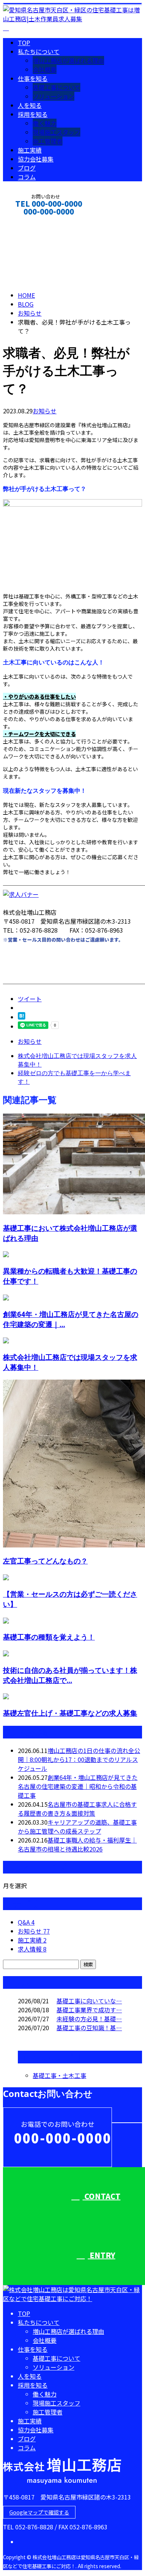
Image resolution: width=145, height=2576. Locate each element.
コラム (27, 177)
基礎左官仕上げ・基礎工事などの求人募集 (70, 1713)
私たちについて (39, 51)
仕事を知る (33, 78)
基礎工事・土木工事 (59, 2075)
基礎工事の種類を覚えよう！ (49, 1637)
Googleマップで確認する (39, 2512)
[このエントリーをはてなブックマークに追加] (22, 1017)
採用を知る (33, 114)
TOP (24, 43)
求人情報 (32, 1949)
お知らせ (45, 411)
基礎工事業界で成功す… (89, 2010)
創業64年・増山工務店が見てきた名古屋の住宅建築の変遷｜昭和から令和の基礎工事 (78, 1786)
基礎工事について (57, 87)
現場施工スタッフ (57, 132)
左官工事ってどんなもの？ (45, 1561)
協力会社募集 (36, 159)
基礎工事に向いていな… (89, 2001)
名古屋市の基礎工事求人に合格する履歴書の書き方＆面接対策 (77, 1809)
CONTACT (29, 221)
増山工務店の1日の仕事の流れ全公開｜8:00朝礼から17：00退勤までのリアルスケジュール (79, 1759)
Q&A (26, 1922)
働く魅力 (45, 123)
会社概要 (45, 69)
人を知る (30, 105)
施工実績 (30, 150)
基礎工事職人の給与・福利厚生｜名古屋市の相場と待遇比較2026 (77, 1844)
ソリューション (54, 96)
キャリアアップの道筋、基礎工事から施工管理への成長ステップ (77, 1827)
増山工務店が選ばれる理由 (68, 60)
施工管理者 (48, 141)
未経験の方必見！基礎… (89, 2019)
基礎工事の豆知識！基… (89, 2028)
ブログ (27, 168)
